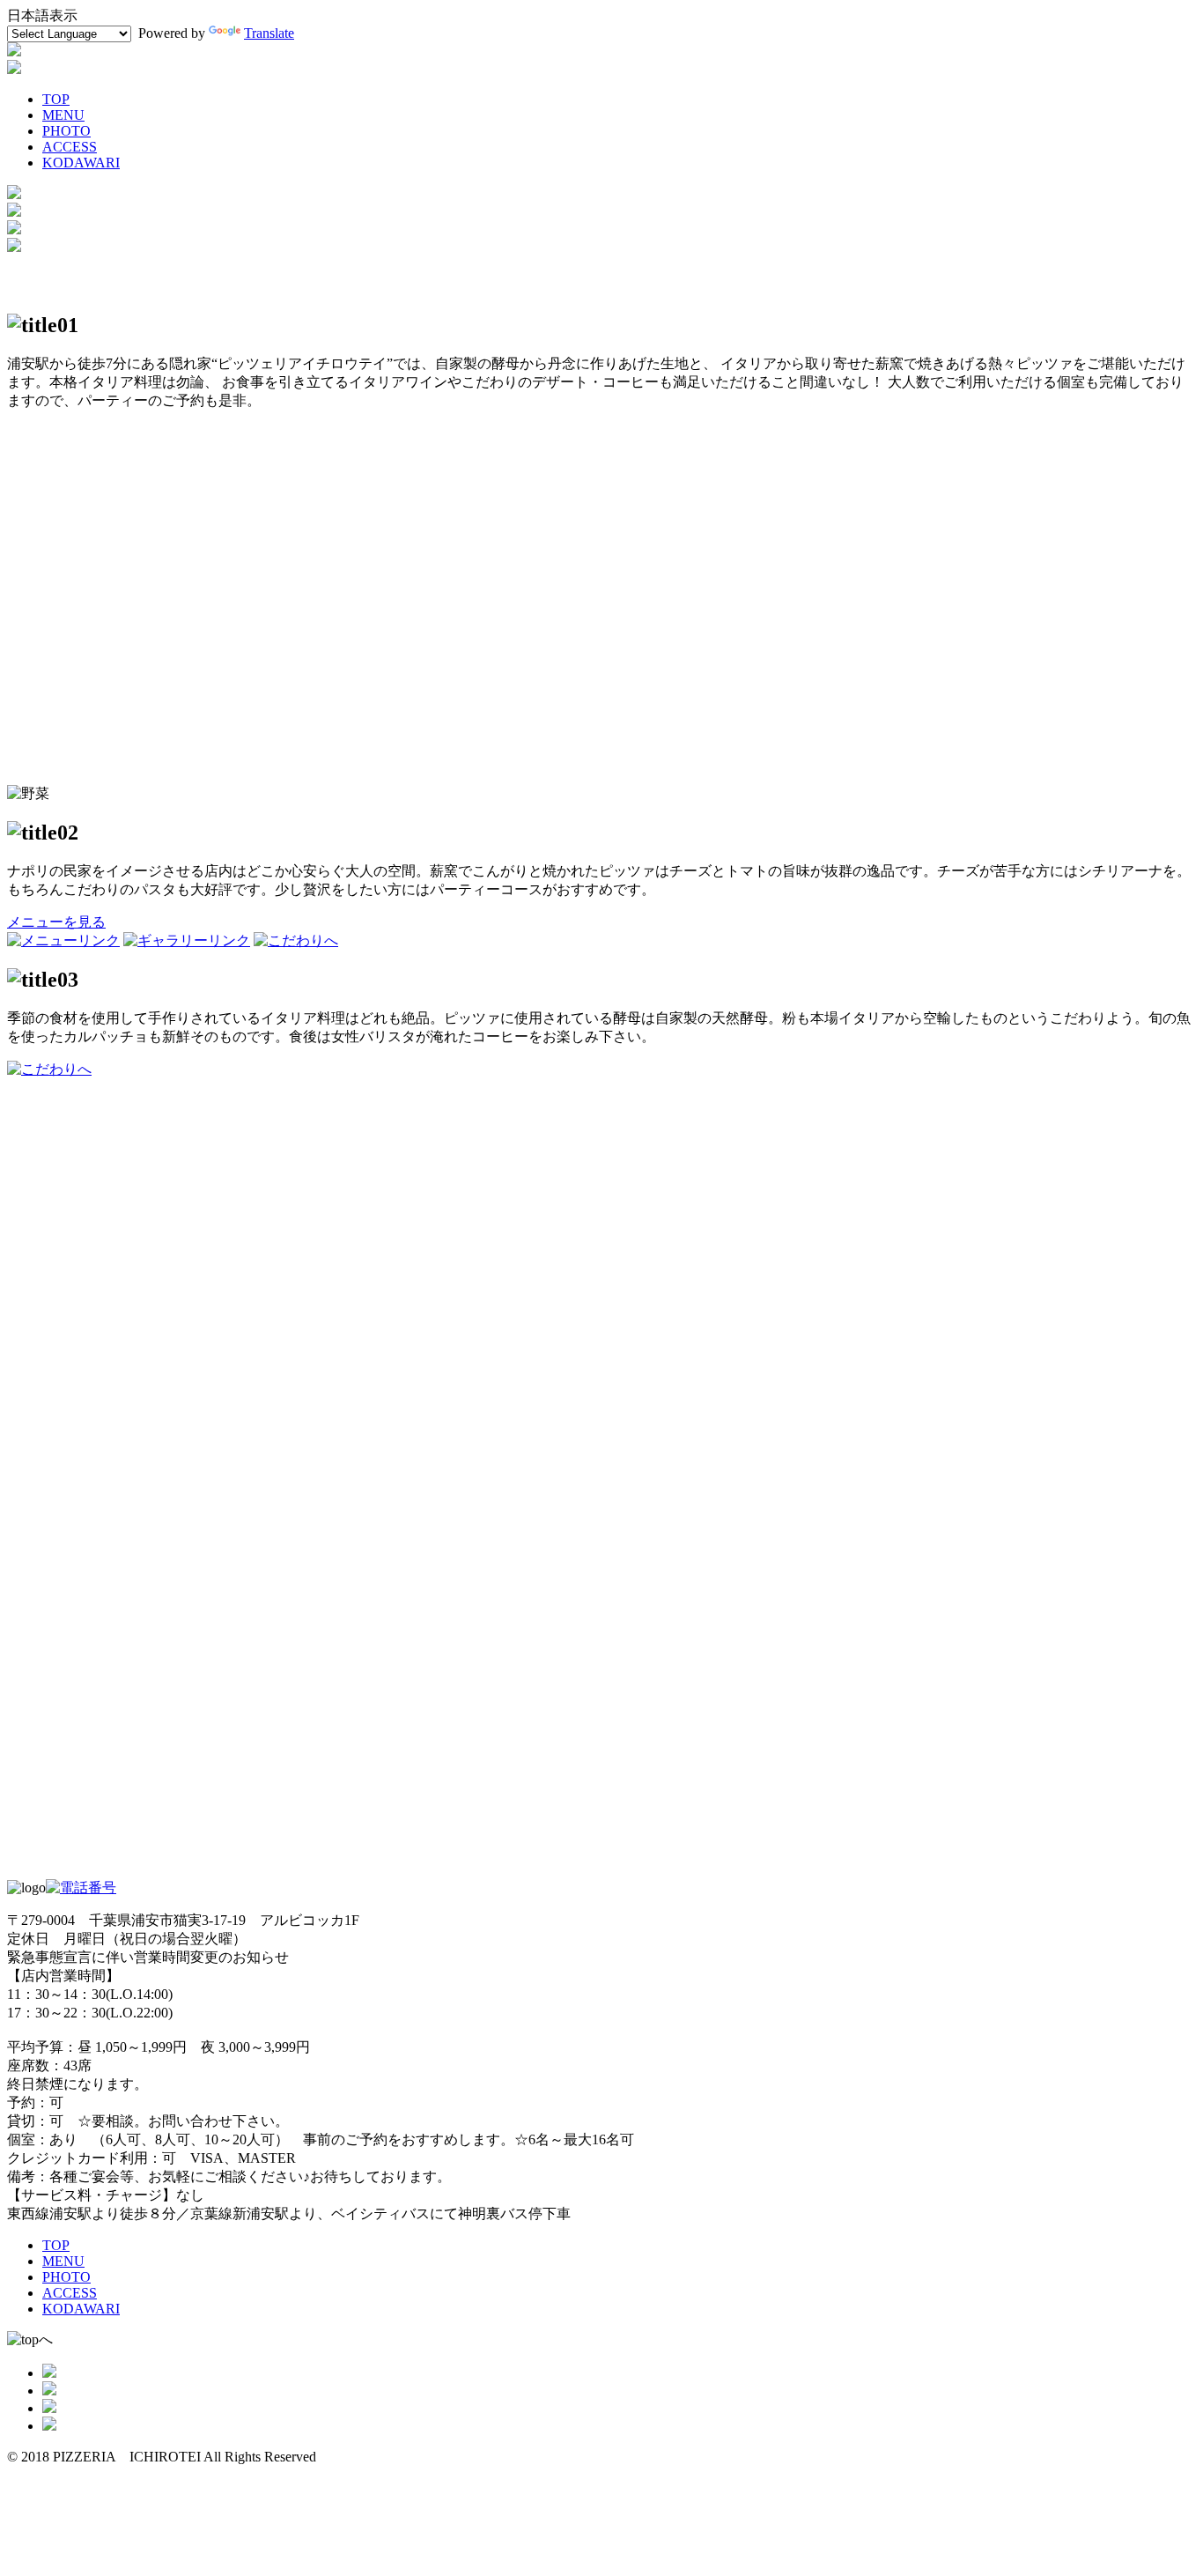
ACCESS (70, 147)
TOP (56, 99)
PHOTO (66, 131)
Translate (269, 33)
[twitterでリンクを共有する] (49, 2408)
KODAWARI (81, 163)
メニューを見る (56, 922)
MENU (63, 115)
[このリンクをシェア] (49, 2391)
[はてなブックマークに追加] (49, 2426)
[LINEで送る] (49, 2373)
